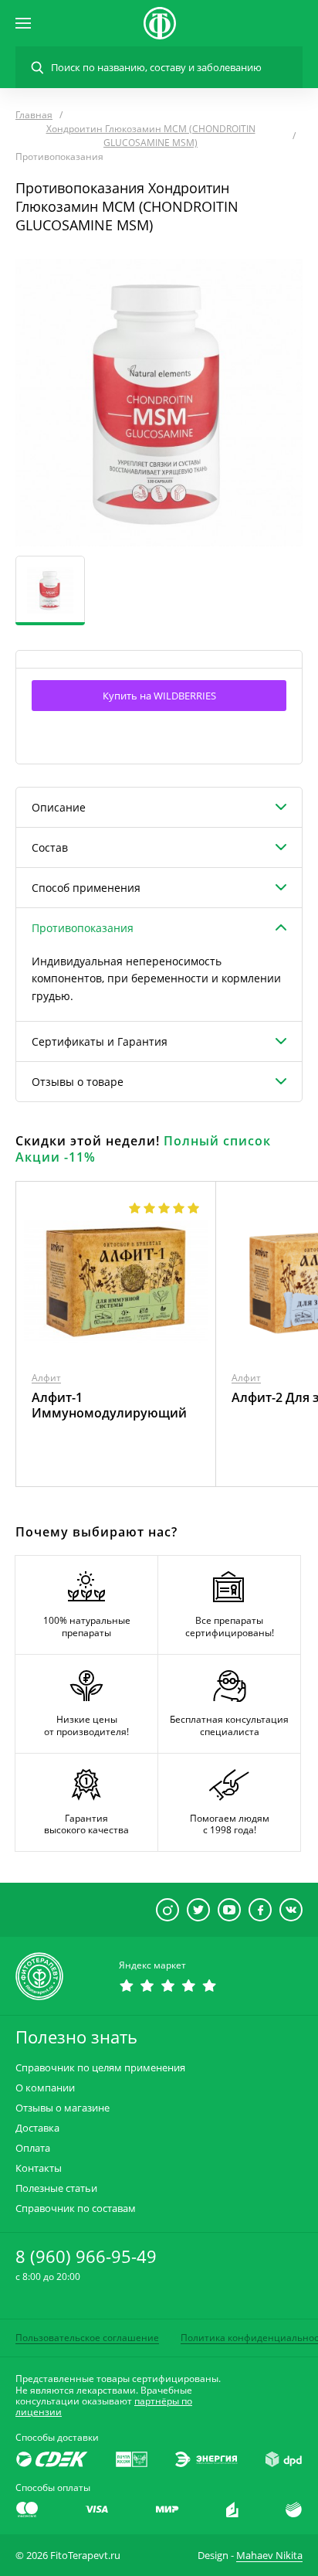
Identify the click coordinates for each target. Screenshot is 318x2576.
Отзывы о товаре (78, 1082)
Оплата (33, 2148)
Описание (59, 807)
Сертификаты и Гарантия (100, 1041)
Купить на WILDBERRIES (159, 696)
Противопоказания (83, 928)
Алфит (46, 1378)
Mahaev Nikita (269, 2555)
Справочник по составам (76, 2208)
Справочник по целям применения (100, 2068)
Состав (50, 847)
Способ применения (86, 888)
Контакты (39, 2168)
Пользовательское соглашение (87, 2338)
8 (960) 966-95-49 (86, 2256)
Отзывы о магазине (63, 2108)
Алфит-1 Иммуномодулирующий (109, 1405)
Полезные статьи (56, 2188)
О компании (45, 2088)
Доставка (37, 2128)
